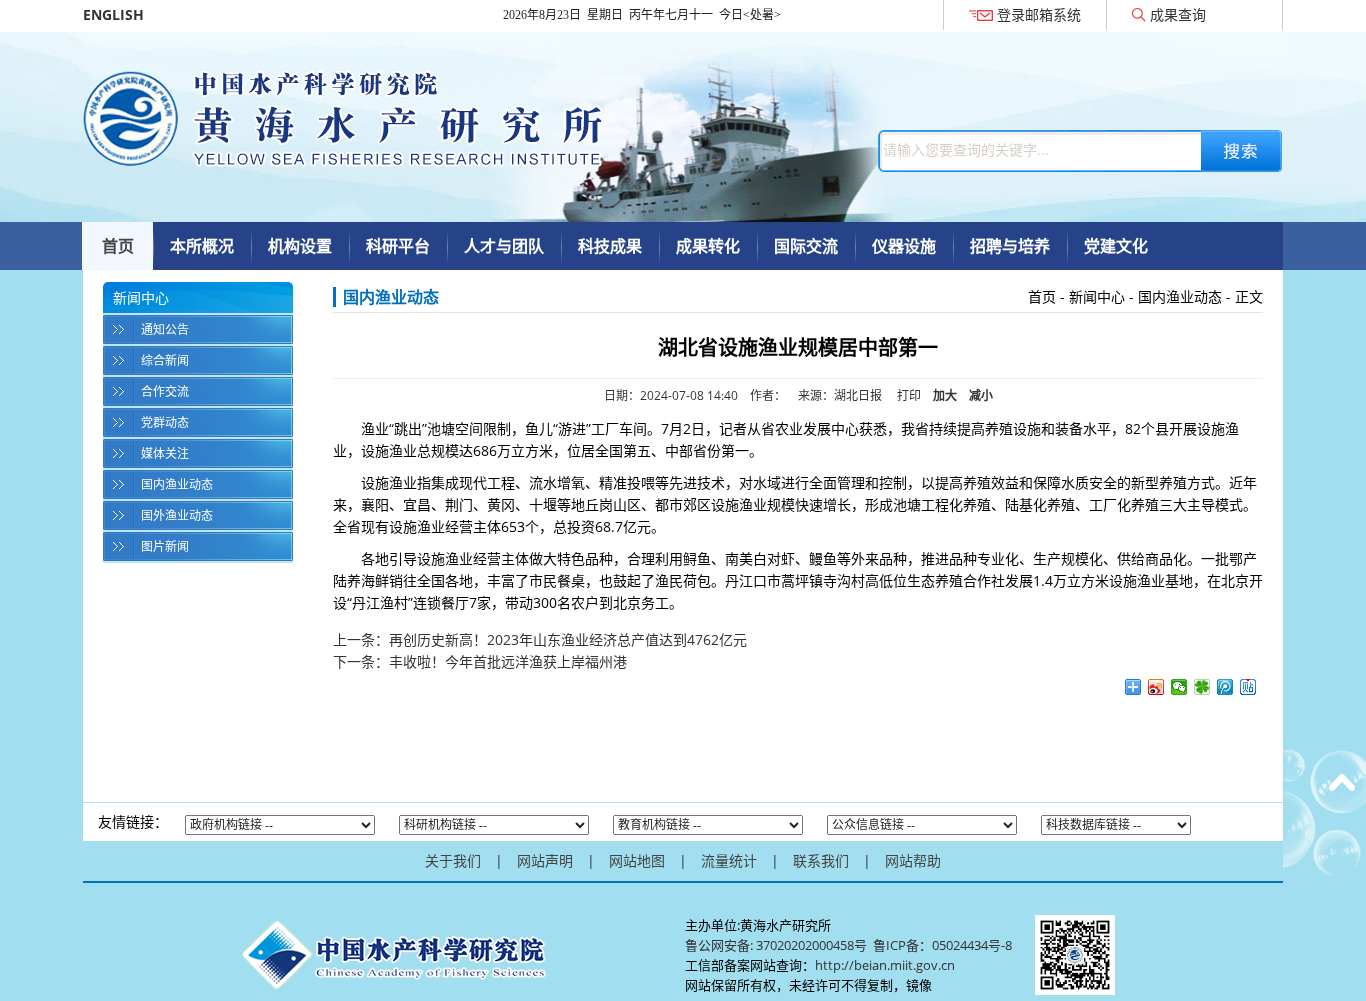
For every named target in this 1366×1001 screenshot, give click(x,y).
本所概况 (202, 246)
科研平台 (398, 246)
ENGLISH (113, 14)
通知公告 (165, 329)
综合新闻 (165, 360)
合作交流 (165, 391)
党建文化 (1116, 246)
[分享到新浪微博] (1156, 687)
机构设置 (300, 246)
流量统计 (729, 860)
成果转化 (708, 246)
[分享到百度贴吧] (1248, 687)
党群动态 (165, 422)
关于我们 (453, 860)
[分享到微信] (1179, 687)
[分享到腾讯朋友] (1202, 687)
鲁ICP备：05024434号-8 (944, 945)
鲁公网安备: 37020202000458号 (776, 945)
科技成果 (610, 246)
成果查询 (1178, 14)
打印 (909, 395)
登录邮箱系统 (1039, 14)
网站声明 (545, 860)
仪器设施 (904, 246)
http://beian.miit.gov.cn (885, 965)
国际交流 (806, 246)
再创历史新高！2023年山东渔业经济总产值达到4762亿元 (568, 639)
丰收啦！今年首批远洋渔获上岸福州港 (508, 661)
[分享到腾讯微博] (1225, 687)
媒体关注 (165, 453)
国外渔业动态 (177, 515)
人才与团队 (504, 246)
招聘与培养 (1010, 246)
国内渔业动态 (177, 484)
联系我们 (821, 860)
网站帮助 (913, 860)
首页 (118, 246)
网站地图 (637, 860)
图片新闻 (165, 546)
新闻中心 (1097, 296)
